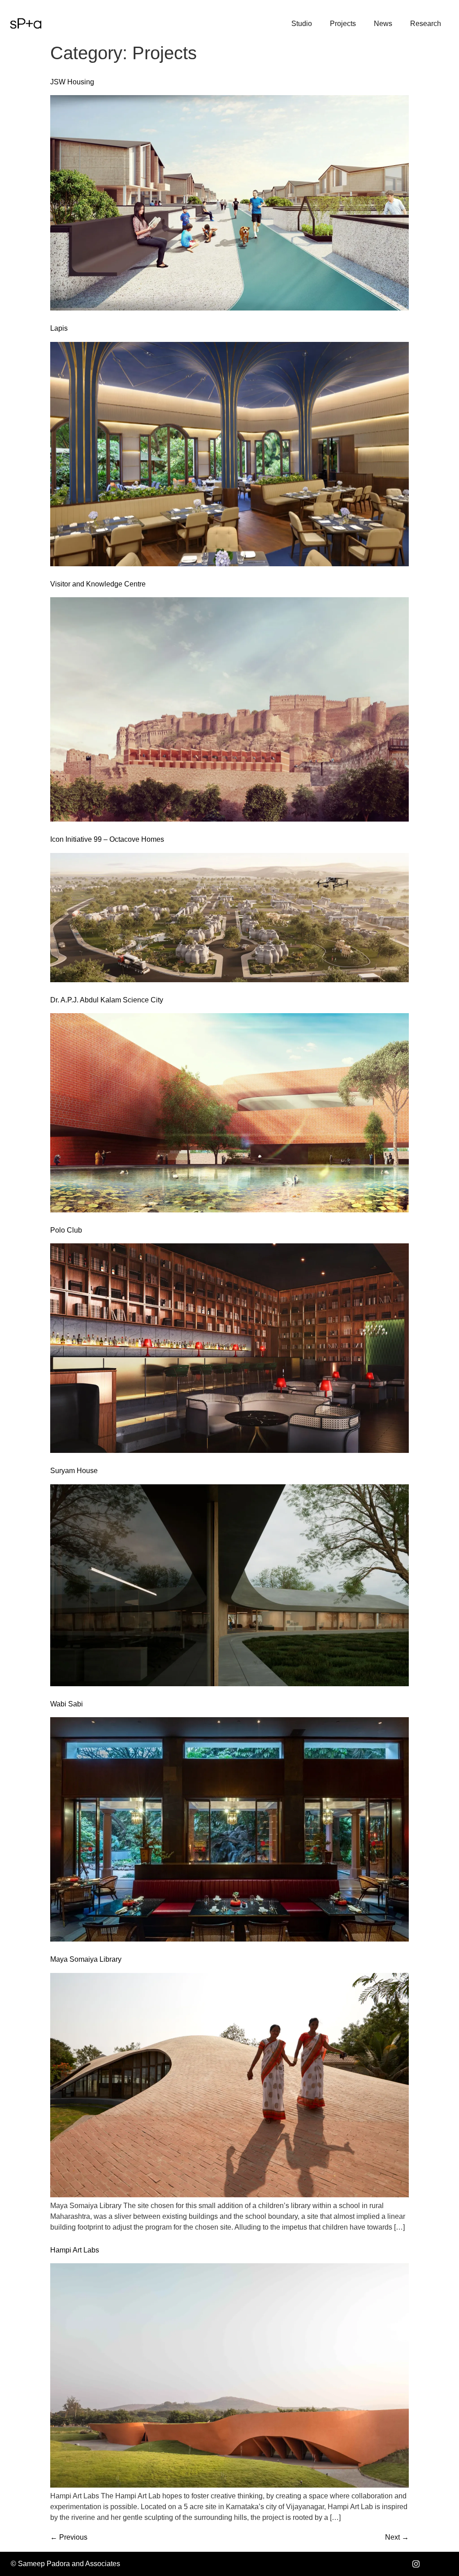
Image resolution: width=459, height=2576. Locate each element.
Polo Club (66, 1230)
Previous (69, 2537)
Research (426, 24)
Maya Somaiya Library (86, 1959)
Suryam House (74, 1471)
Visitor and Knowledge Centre (98, 584)
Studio (302, 24)
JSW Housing (72, 82)
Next (397, 2537)
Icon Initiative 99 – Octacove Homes (107, 839)
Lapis (59, 328)
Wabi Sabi (67, 1704)
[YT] (436, 2564)
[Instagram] (416, 2564)
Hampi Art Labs (75, 2250)
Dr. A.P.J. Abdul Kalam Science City (107, 1000)
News (383, 24)
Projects (343, 24)
